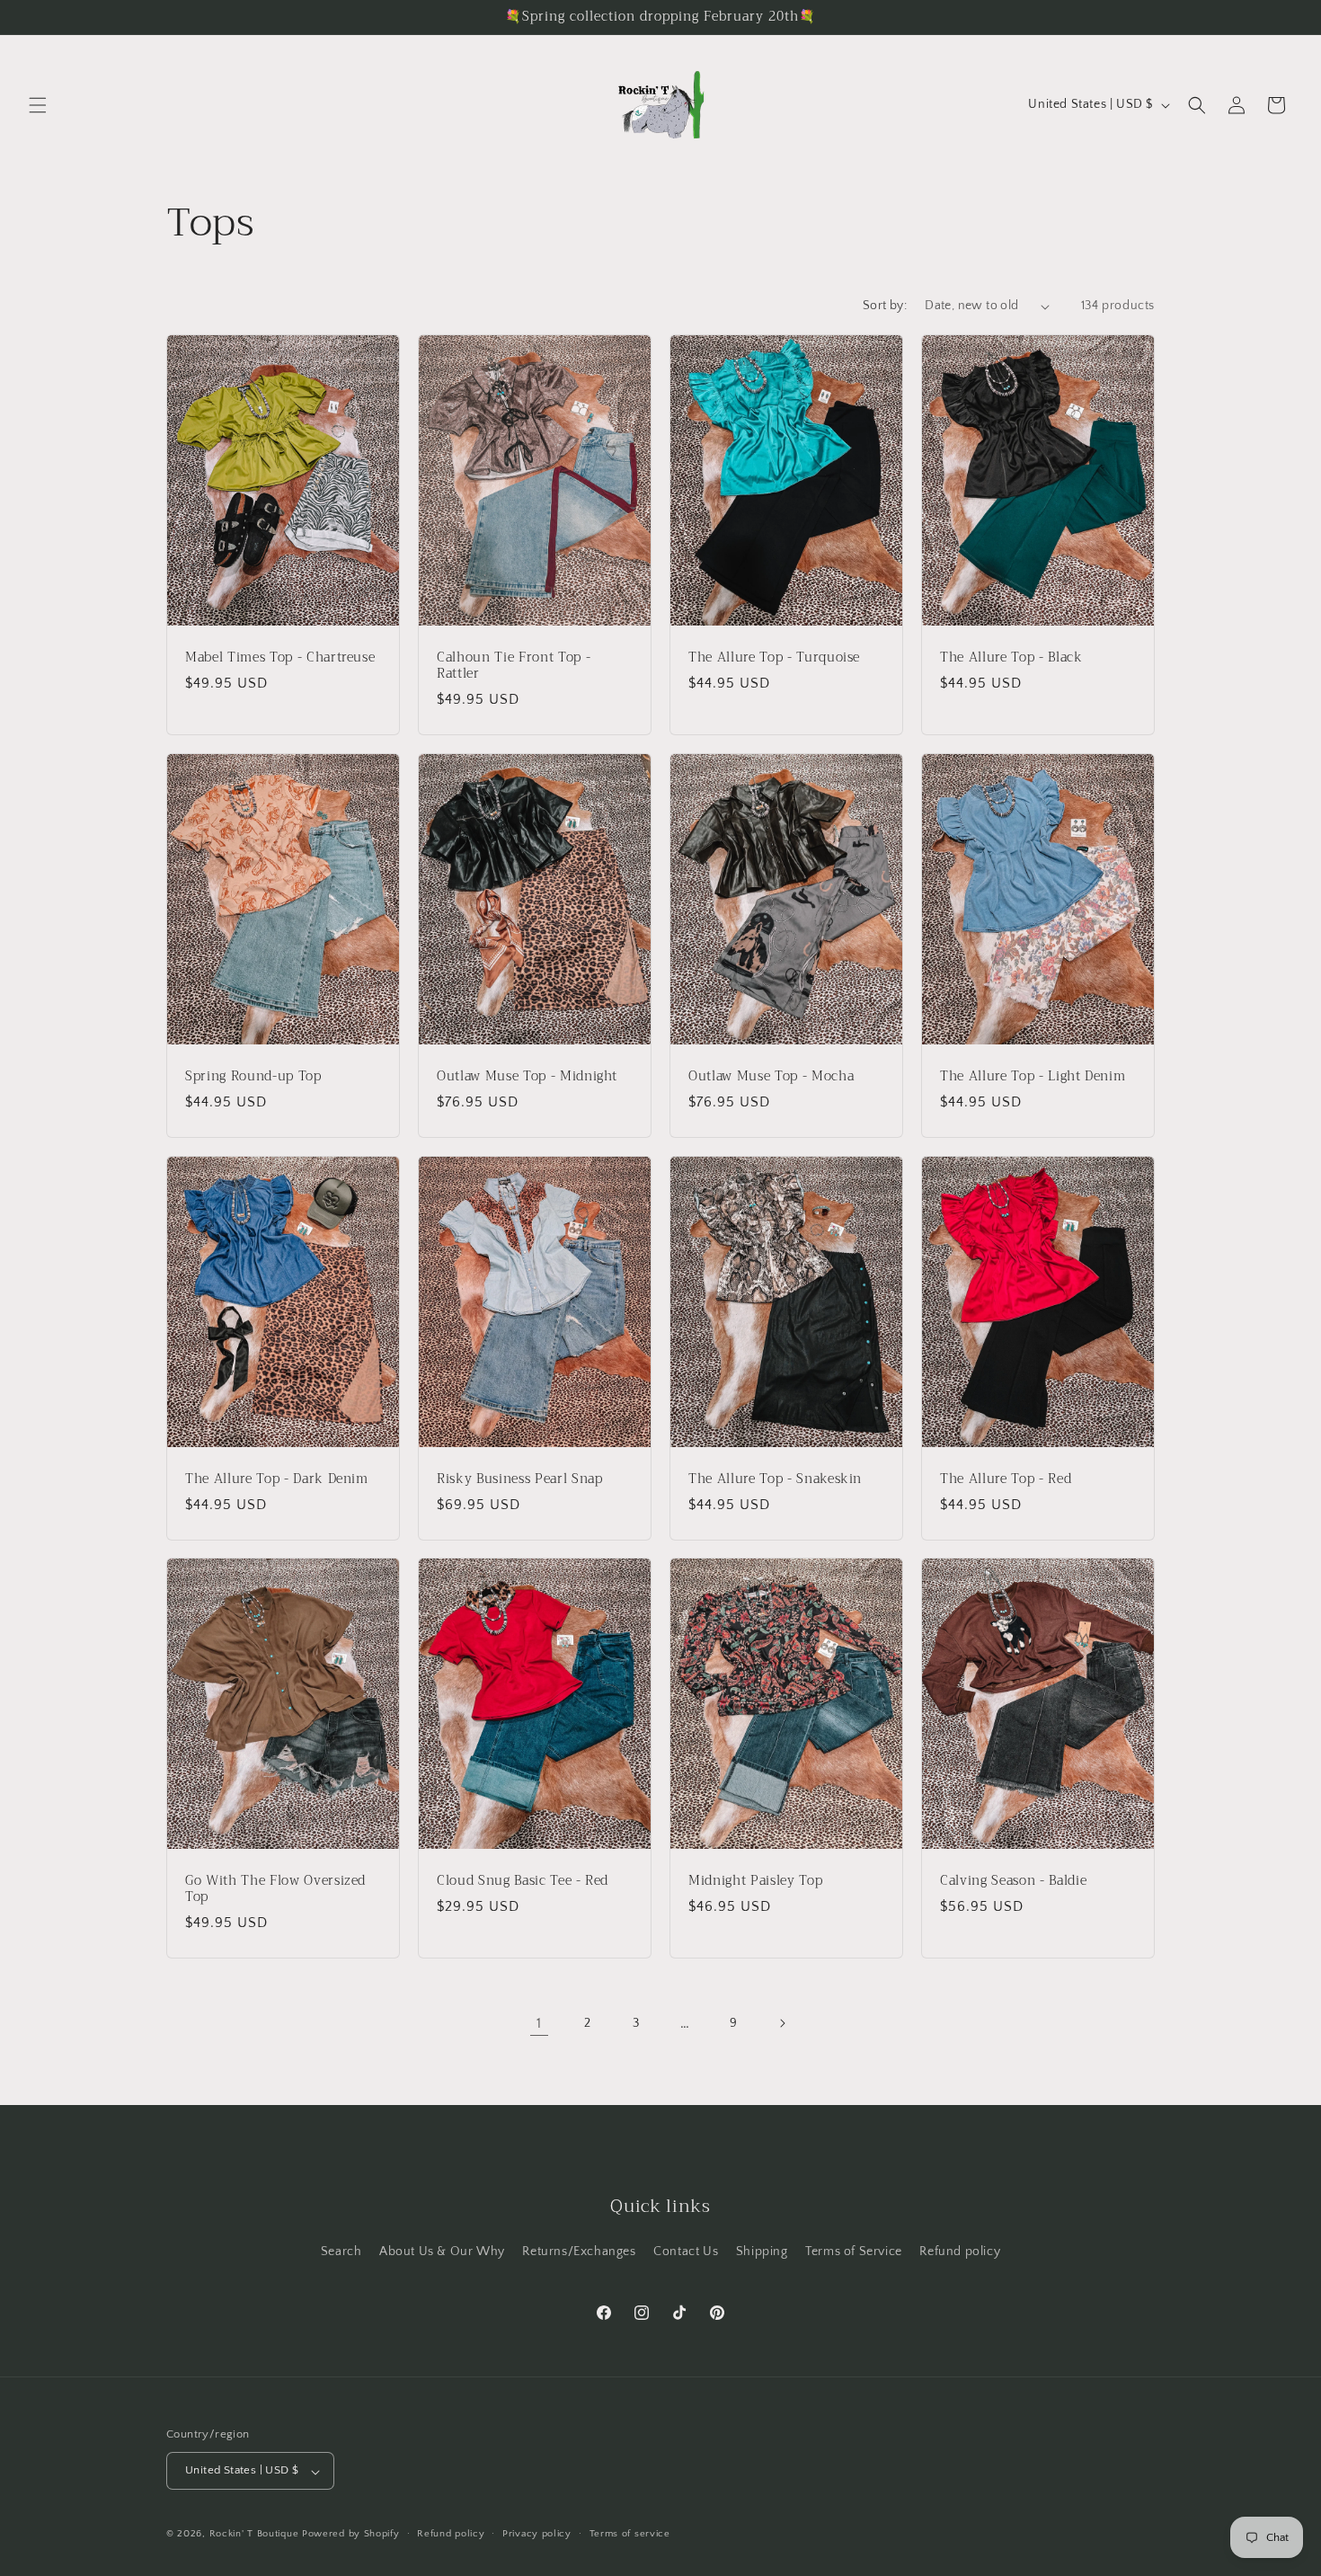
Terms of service (630, 2534)
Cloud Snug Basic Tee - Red (523, 1881)
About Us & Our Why (442, 2251)
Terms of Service (854, 2251)
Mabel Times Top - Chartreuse (280, 658)
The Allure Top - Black (1011, 658)
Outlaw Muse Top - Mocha (771, 1077)
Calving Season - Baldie (1013, 1881)
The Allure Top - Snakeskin (775, 1479)
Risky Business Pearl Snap (520, 1479)
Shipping (762, 2251)
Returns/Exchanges (579, 2251)
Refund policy (960, 2251)
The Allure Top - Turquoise (774, 658)
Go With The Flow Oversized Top (275, 1889)
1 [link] (539, 2023)
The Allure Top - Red (1006, 1479)
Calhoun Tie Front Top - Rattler (514, 666)
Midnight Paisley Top (755, 1881)
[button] (38, 105)
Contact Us (686, 2251)
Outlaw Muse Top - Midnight (527, 1077)
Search (341, 2251)
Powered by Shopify (351, 2535)
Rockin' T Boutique (254, 2535)
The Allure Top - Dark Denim (277, 1479)
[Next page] (782, 2023)
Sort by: (885, 306)
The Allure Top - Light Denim (1033, 1077)
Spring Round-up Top (253, 1077)
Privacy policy (537, 2534)
